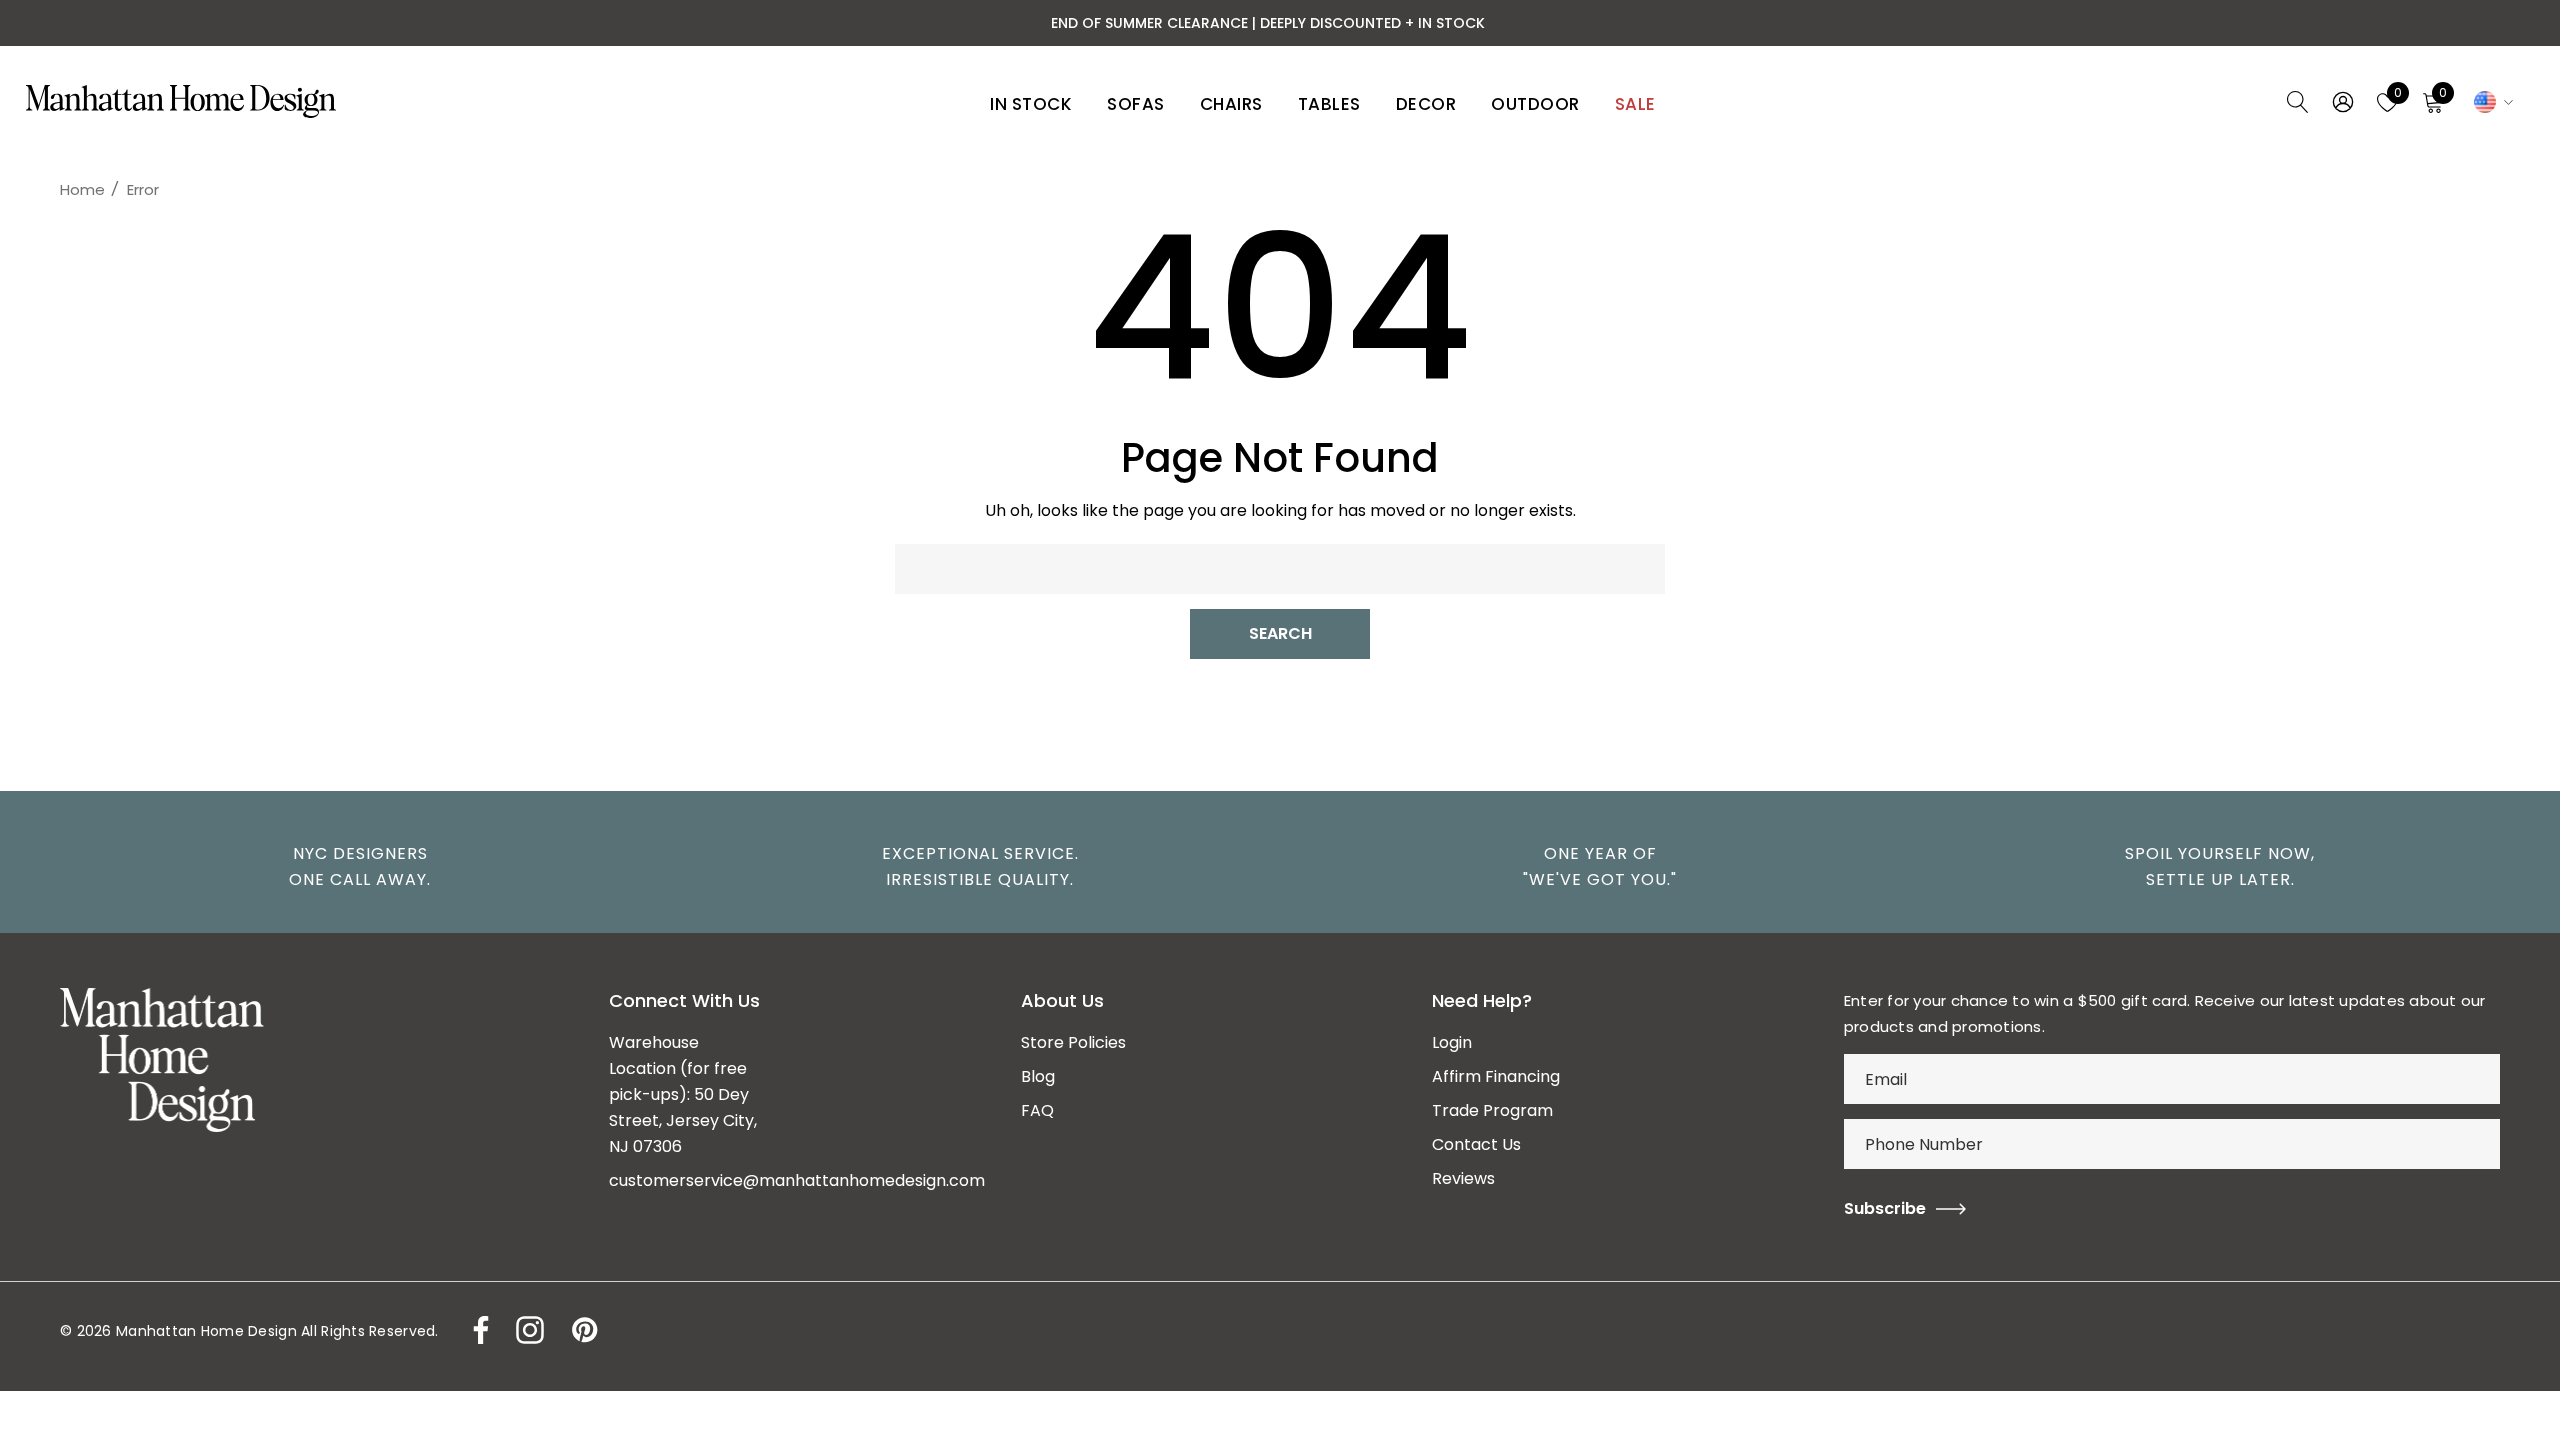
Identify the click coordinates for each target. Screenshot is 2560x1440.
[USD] (2490, 102)
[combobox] (1280, 569)
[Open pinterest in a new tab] (583, 1330)
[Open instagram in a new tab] (528, 1330)
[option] (350, 867)
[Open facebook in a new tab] (476, 1330)
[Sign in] (2341, 102)
